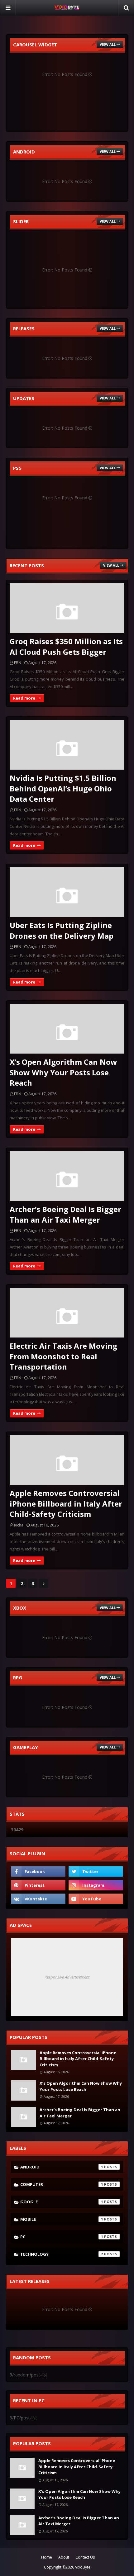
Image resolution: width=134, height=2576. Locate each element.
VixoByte (83, 2567)
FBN (18, 663)
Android (62, 2167)
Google (62, 2202)
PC (62, 2237)
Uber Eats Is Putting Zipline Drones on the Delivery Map (62, 930)
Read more (24, 698)
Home (47, 2557)
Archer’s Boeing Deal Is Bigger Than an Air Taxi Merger (65, 1214)
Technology (62, 2254)
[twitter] (96, 1871)
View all (108, 44)
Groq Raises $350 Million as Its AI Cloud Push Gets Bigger (66, 646)
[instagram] (96, 1885)
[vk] (38, 1899)
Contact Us (85, 2557)
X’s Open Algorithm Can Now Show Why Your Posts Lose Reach (63, 1072)
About (64, 2557)
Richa (19, 1525)
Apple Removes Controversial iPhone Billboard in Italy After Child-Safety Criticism (66, 1503)
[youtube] (96, 1899)
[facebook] (38, 1871)
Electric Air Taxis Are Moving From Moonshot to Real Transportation (63, 1356)
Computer (62, 2184)
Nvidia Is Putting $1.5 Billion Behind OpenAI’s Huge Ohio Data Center (63, 788)
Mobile (62, 2219)
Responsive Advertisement (67, 1977)
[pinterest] (38, 1885)
